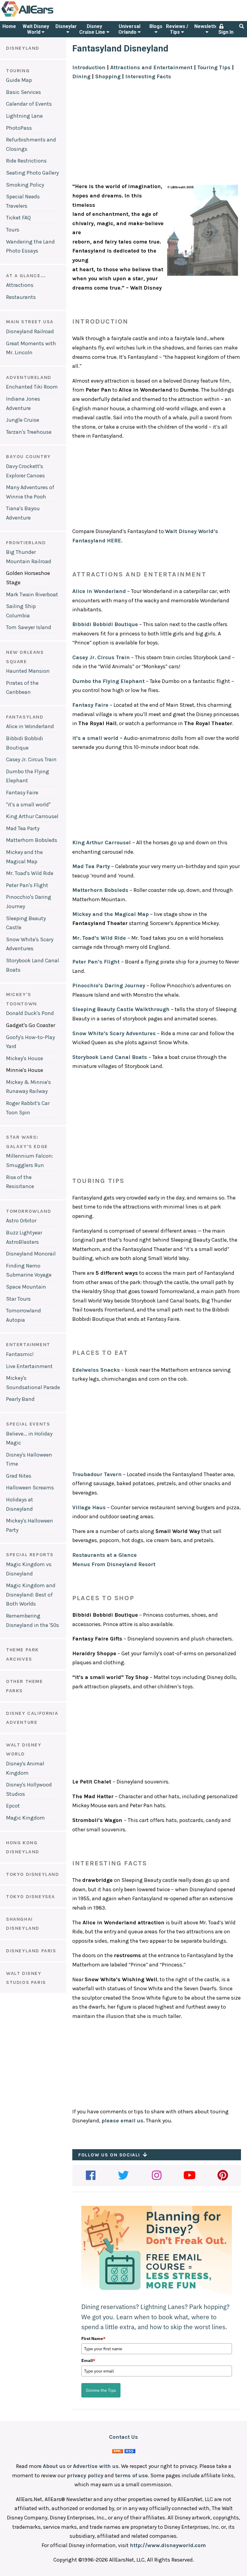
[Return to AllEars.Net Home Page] (46, 16)
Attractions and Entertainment (151, 67)
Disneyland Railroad (30, 331)
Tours (13, 230)
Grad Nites (19, 1476)
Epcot (13, 1806)
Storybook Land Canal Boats (110, 1057)
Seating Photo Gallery (32, 173)
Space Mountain (26, 1287)
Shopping (108, 76)
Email (88, 2360)
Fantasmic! (20, 1354)
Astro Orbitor (21, 1221)
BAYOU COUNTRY (28, 456)
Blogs (156, 26)
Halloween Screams (30, 1488)
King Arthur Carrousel (32, 816)
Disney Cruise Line (93, 29)
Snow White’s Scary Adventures (114, 1033)
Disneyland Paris (31, 1951)
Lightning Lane (24, 116)
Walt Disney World (36, 29)
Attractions (20, 285)
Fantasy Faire (22, 793)
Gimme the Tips (101, 2390)
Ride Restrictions (26, 161)
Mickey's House (25, 1058)
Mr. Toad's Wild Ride (30, 873)
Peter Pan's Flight (27, 885)
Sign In (226, 32)
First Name (93, 2339)
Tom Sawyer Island (29, 627)
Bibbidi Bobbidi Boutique (105, 624)
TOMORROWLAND (29, 1211)
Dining (81, 76)
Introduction (89, 67)
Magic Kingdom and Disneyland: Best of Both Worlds (31, 1595)
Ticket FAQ (18, 218)
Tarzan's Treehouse (29, 432)
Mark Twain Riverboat (32, 594)
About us (54, 2466)
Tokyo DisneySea (31, 1896)
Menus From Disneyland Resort (114, 1564)
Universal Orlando (129, 29)
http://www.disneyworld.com (168, 2545)
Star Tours (18, 1299)
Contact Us (123, 2437)
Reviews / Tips (177, 29)
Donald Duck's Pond (30, 1013)
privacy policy (85, 2475)
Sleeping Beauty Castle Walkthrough (121, 1009)
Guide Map (19, 80)
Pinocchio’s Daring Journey (109, 985)
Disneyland (68, 26)
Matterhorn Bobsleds (32, 840)
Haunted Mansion (28, 671)
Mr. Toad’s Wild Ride (99, 938)
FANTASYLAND (25, 717)
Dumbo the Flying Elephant (108, 681)
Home (9, 26)
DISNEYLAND (23, 48)
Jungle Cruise (23, 420)
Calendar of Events (29, 104)
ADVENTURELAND (29, 377)
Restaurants (21, 297)
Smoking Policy (25, 185)
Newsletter (207, 26)
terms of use (131, 2475)
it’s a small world (95, 738)
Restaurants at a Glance (105, 1555)
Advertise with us (96, 2466)
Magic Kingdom (25, 1818)
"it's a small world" (28, 805)
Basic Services (23, 92)
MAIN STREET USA (30, 322)
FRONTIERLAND (26, 543)
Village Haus (89, 1507)
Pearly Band (20, 1399)
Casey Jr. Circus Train (31, 759)
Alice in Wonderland (30, 726)
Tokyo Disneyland (33, 1874)
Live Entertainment (29, 1366)
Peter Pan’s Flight (96, 962)
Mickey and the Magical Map (111, 914)
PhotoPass (19, 128)
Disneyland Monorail (31, 1254)
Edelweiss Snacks (96, 1370)
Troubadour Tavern (97, 1474)
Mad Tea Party (23, 828)
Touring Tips (214, 67)
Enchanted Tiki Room (32, 387)
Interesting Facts (148, 76)
